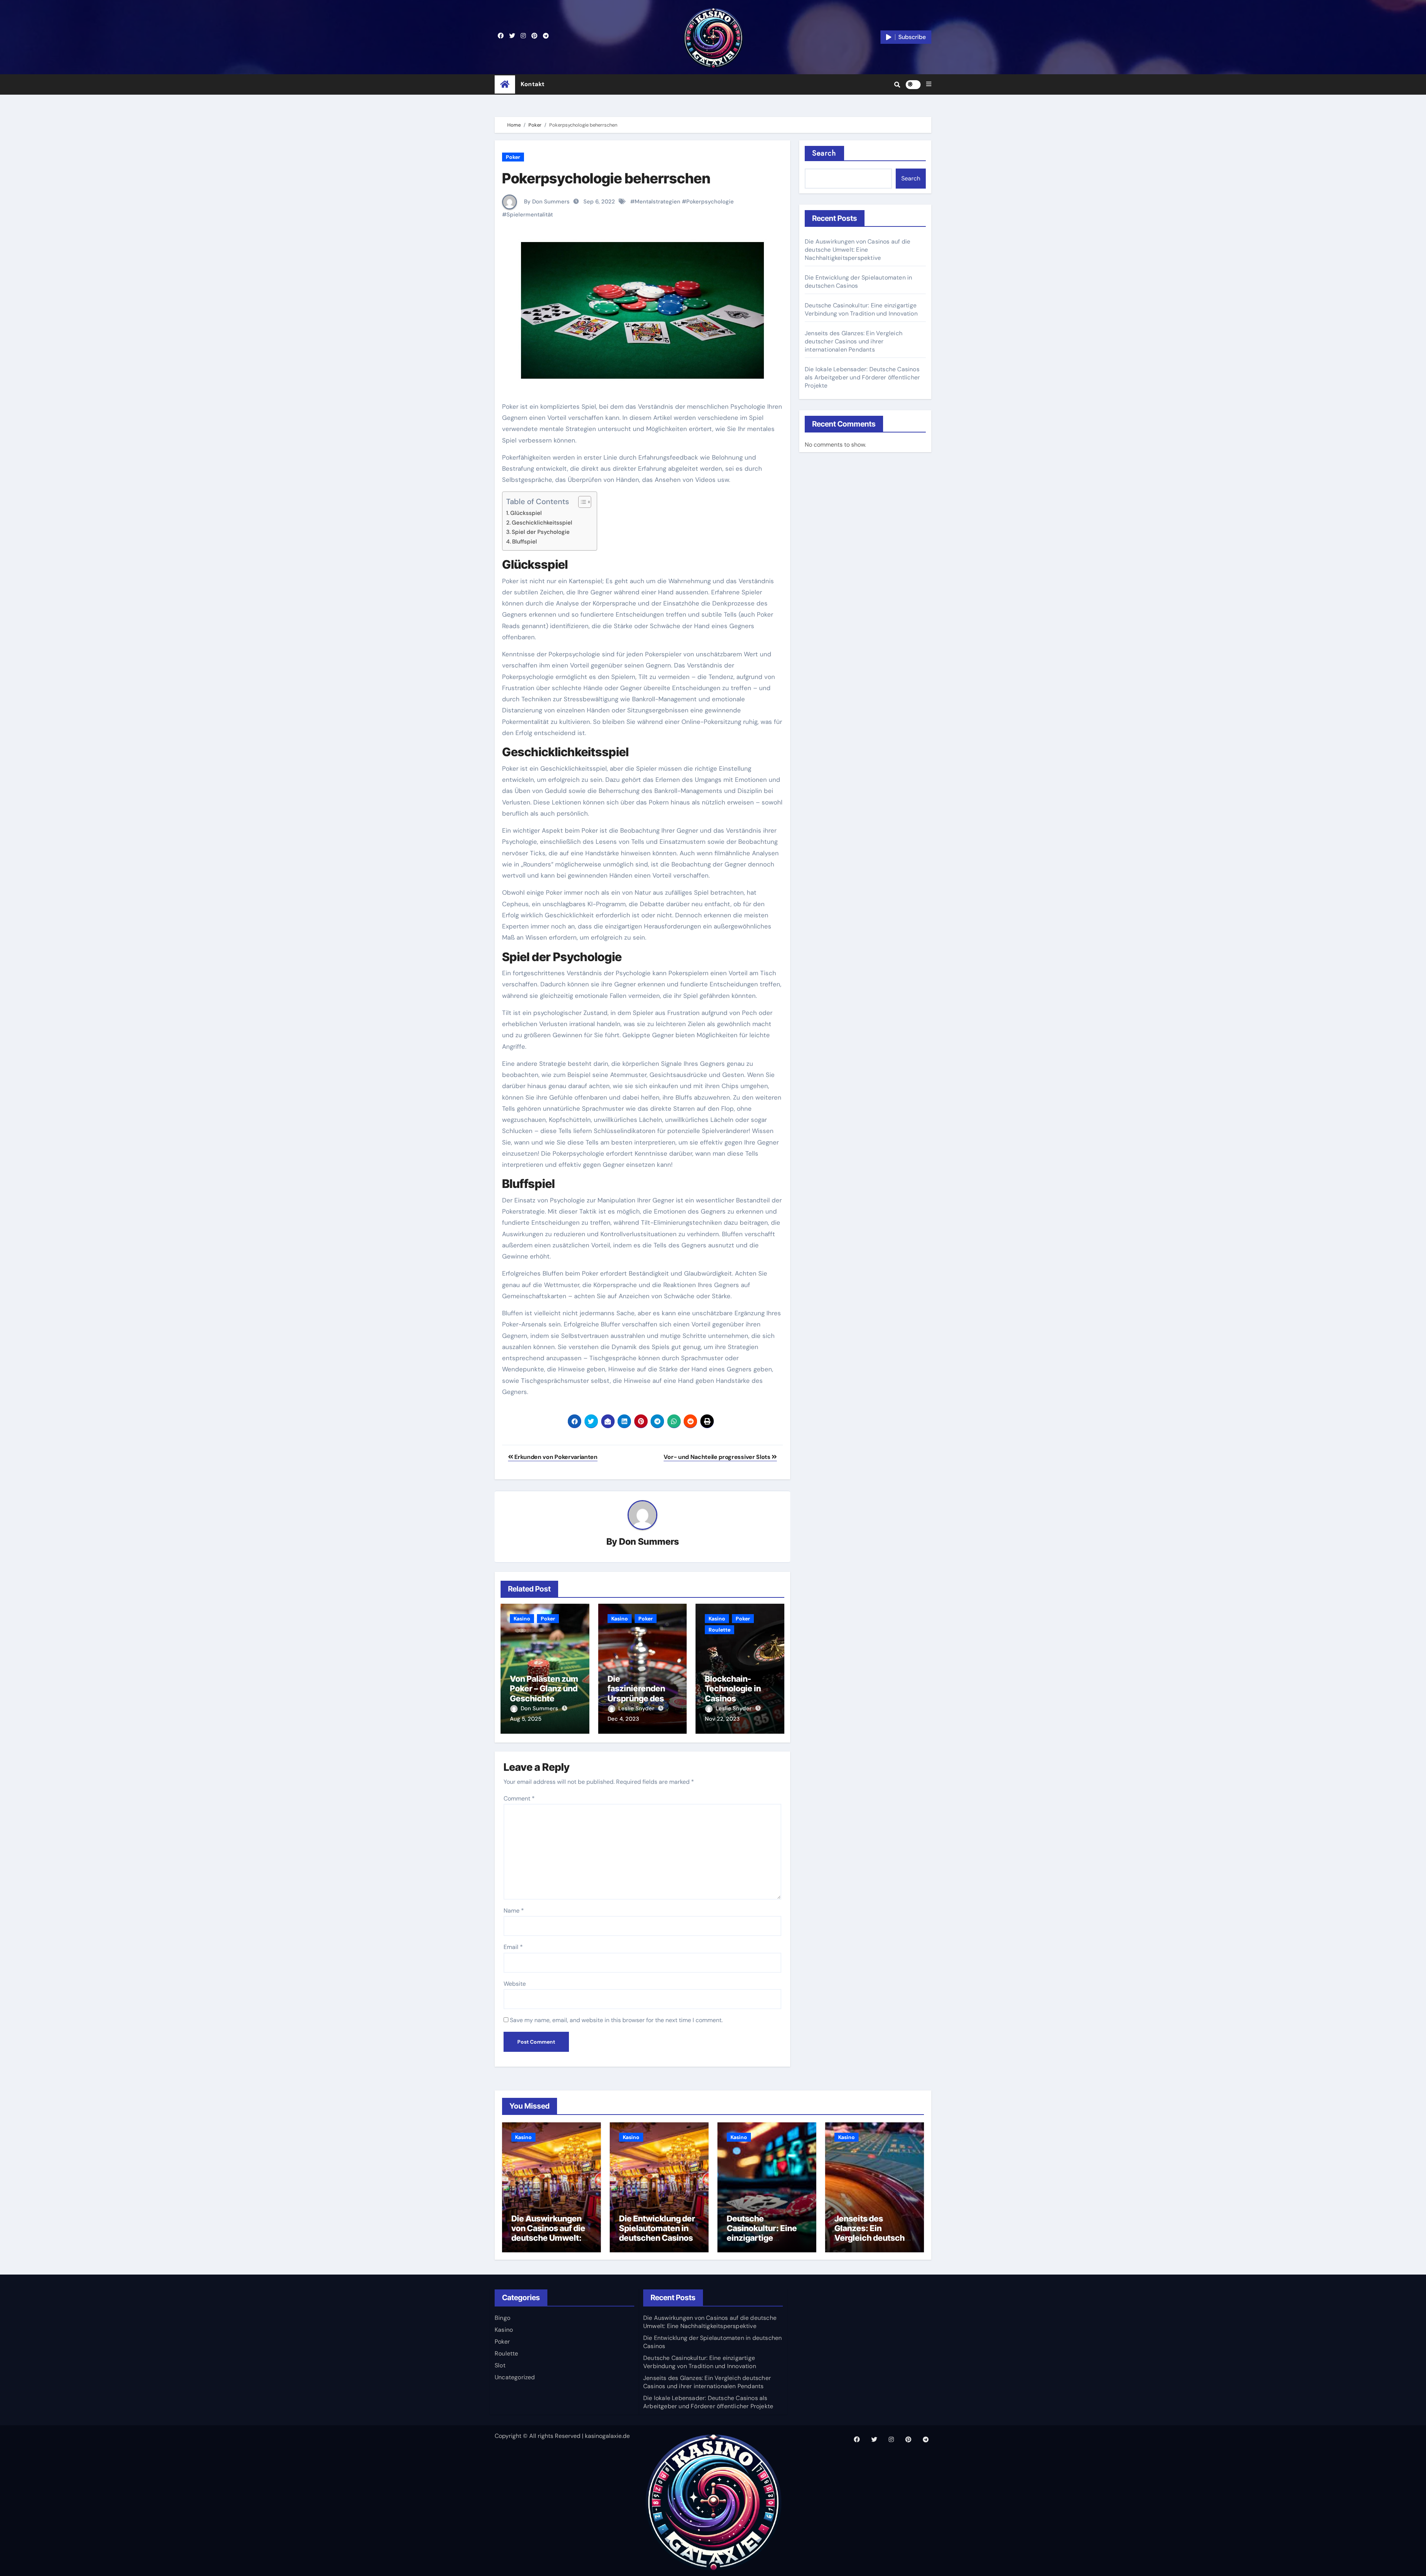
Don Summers (649, 1542)
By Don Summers (546, 202)
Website (515, 1984)
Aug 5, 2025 (526, 1719)
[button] (929, 84)
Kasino (522, 1619)
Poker (513, 157)
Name (514, 1911)
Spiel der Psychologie (541, 532)
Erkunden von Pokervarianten (555, 1457)
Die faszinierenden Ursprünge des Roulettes (636, 1693)
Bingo (502, 2318)
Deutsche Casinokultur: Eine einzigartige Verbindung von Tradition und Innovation (861, 309)
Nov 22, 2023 (722, 1719)
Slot (500, 2365)
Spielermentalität (530, 215)
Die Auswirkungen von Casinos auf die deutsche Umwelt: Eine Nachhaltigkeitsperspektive (857, 250)
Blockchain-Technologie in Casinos (733, 1689)
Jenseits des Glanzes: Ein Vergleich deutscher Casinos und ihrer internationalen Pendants (854, 341)
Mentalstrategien (657, 202)
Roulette (719, 1630)
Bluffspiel (525, 542)
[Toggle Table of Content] (581, 502)
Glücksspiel (526, 513)
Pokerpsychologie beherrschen (606, 178)
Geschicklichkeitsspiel (542, 523)
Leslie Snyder (637, 1708)
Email (513, 1947)
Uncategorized (515, 2377)
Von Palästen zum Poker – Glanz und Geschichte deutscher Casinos (544, 1698)
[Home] (505, 84)
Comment (519, 1798)
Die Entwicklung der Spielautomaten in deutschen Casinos (657, 2228)
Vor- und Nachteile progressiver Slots (718, 1457)
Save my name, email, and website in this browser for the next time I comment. (616, 2020)
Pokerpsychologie (710, 202)
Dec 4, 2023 (623, 1719)
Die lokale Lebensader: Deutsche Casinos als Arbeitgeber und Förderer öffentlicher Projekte (862, 377)
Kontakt (533, 84)
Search (824, 153)
